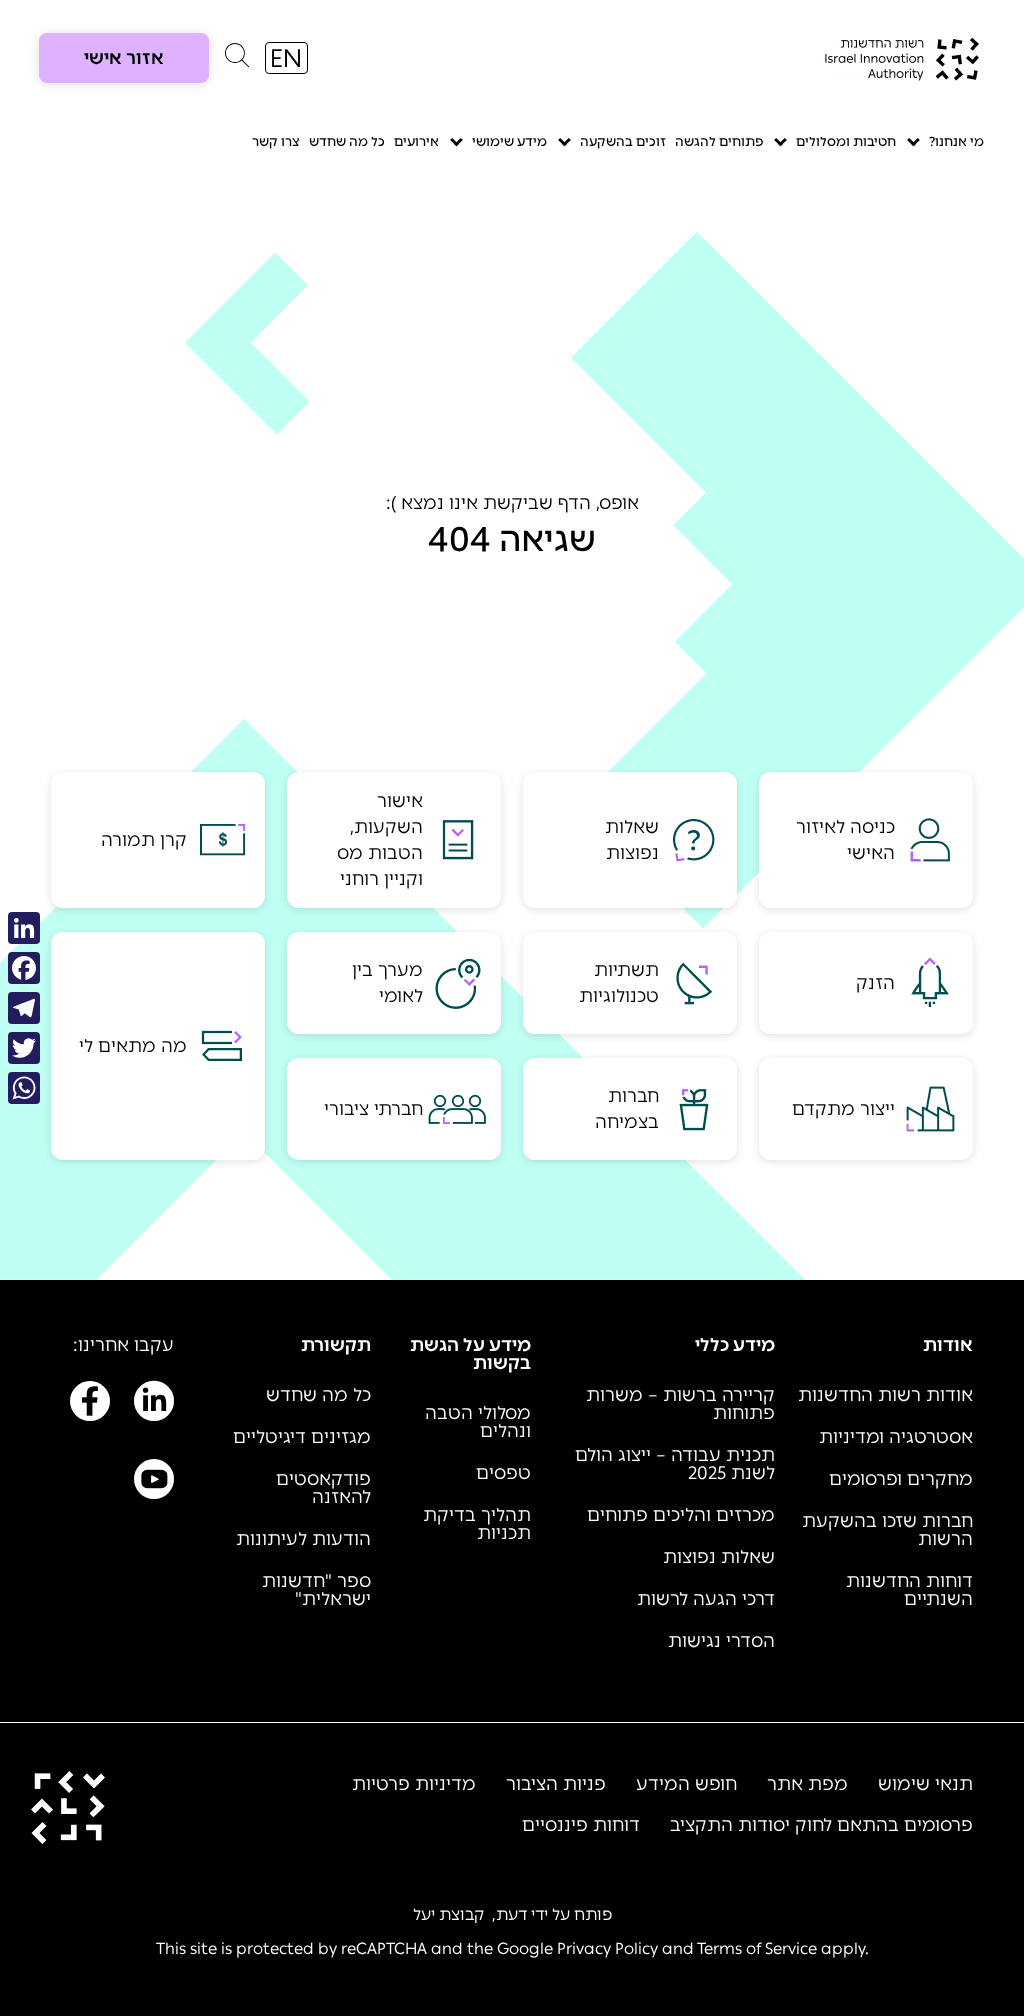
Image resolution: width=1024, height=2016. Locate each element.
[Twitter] (24, 1048)
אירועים (416, 141)
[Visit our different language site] (286, 58)
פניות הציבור (556, 1784)
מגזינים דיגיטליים (302, 1437)
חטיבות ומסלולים (846, 141)
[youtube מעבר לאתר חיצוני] (154, 1483)
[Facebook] (24, 968)
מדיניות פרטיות (414, 1784)
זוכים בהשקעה (623, 141)
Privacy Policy (607, 1948)
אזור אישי (124, 58)
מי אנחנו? (956, 141)
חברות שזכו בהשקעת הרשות (887, 1530)
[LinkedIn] (24, 928)
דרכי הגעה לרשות (706, 1599)
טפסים (503, 1473)
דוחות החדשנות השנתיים (909, 1590)
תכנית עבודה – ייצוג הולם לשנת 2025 (675, 1464)
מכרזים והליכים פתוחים (681, 1515)
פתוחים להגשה (719, 141)
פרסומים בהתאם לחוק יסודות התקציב (821, 1825)
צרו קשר (276, 141)
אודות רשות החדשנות (885, 1395)
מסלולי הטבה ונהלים (478, 1422)
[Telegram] (24, 1008)
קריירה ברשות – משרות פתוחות (680, 1404)
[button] (237, 60)
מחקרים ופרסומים (901, 1479)
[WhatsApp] (24, 1088)
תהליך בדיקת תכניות (477, 1524)
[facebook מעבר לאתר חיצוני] (90, 1405)
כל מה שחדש (347, 141)
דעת (511, 1914)
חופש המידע (686, 1784)
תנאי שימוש (925, 1784)
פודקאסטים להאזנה (323, 1488)
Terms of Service (757, 1948)
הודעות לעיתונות (303, 1539)
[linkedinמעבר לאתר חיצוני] (154, 1405)
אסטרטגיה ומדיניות (896, 1437)
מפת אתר (807, 1784)
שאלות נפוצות (719, 1557)
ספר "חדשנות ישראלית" (316, 1590)
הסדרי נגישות (721, 1641)
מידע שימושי (509, 141)
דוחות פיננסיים (581, 1825)
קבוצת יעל (448, 1914)
